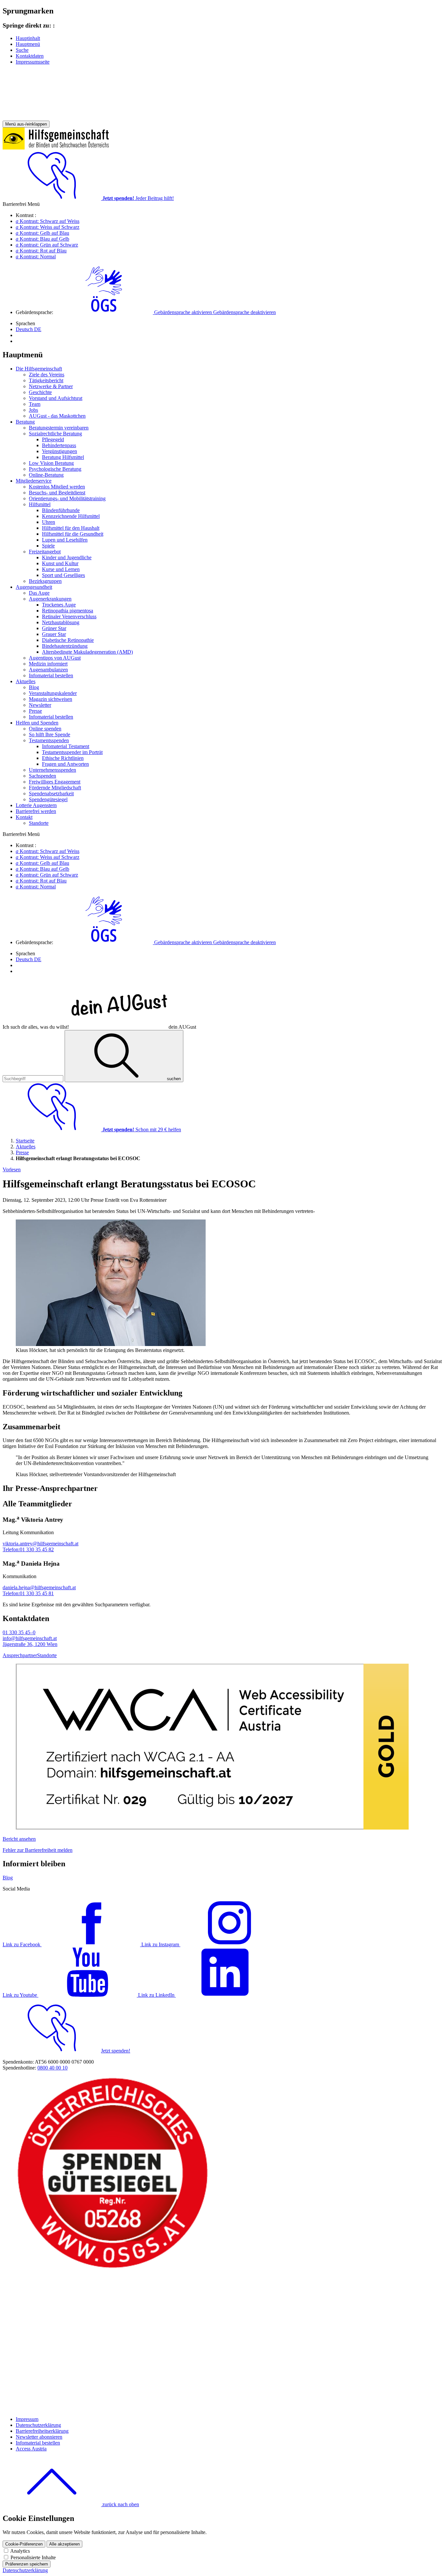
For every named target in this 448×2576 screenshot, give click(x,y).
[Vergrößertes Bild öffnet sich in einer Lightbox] (111, 1344)
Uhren (49, 522)
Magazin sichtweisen (51, 699)
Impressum (27, 2419)
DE (29, 329)
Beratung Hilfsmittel (63, 457)
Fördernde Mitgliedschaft (55, 788)
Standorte (39, 823)
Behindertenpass (59, 445)
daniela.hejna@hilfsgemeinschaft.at (39, 1587)
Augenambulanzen (48, 670)
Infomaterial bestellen (51, 675)
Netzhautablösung (61, 622)
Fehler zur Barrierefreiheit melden (38, 1850)
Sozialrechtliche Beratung (55, 434)
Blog (34, 687)
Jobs (33, 410)
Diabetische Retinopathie (68, 640)
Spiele (48, 546)
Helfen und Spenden (37, 723)
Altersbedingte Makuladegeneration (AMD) (87, 652)
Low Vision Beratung (51, 463)
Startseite (25, 1141)
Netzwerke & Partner (51, 386)
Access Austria (31, 2449)
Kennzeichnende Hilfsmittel (71, 516)
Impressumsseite (33, 62)
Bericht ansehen (19, 1839)
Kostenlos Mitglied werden (57, 487)
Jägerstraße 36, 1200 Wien (30, 1644)
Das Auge (39, 593)
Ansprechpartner (20, 1655)
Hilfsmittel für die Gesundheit (73, 534)
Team (35, 404)
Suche (22, 50)
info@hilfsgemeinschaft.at (30, 1638)
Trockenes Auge (59, 605)
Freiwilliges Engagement (55, 782)
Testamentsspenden (49, 740)
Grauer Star (54, 634)
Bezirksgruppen (45, 581)
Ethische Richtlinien (63, 758)
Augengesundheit (34, 587)
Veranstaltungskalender (53, 693)
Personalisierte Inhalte (33, 2557)
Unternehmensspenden (52, 770)
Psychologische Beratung (55, 469)
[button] (165, 312)
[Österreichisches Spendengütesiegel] (113, 2268)
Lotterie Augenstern (36, 805)
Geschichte (40, 392)
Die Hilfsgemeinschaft (39, 369)
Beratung (25, 422)
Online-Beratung (46, 475)
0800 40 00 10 (52, 2068)
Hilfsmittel (40, 504)
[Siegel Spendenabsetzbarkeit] (113, 2408)
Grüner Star (54, 628)
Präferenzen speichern (27, 2564)
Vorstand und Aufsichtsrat (56, 398)
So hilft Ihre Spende (50, 734)
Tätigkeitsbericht (46, 380)
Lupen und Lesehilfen (65, 540)
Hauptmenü (28, 44)
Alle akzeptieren (64, 2544)
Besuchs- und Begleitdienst (57, 493)
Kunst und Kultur (60, 563)
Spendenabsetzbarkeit (51, 793)
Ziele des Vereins (47, 375)
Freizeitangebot (45, 552)
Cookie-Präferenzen (24, 2544)
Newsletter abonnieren (39, 2437)
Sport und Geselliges (63, 575)
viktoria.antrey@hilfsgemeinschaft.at (41, 1544)
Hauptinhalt (28, 38)
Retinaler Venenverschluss (69, 616)
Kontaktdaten (30, 56)
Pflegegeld (53, 439)
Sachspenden (42, 776)
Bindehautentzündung (65, 646)
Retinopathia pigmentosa (68, 611)
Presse (35, 711)
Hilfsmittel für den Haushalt (71, 528)
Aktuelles (26, 681)
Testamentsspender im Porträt (72, 752)
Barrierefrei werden (36, 811)
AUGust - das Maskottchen (57, 416)
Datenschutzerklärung (38, 2425)
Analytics (20, 2551)
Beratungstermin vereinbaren (59, 428)
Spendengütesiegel (48, 799)
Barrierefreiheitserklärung (42, 2431)
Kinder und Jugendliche (67, 557)
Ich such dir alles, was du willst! (99, 1027)
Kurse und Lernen (61, 569)
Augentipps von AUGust (55, 658)
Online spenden (45, 729)
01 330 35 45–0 (19, 1632)
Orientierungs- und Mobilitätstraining (67, 498)
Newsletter (40, 705)
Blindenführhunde (61, 510)
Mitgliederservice (34, 481)
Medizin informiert (48, 664)
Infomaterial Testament (66, 746)
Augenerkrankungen (50, 599)
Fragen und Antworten (65, 764)
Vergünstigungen (60, 451)
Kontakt (24, 817)
